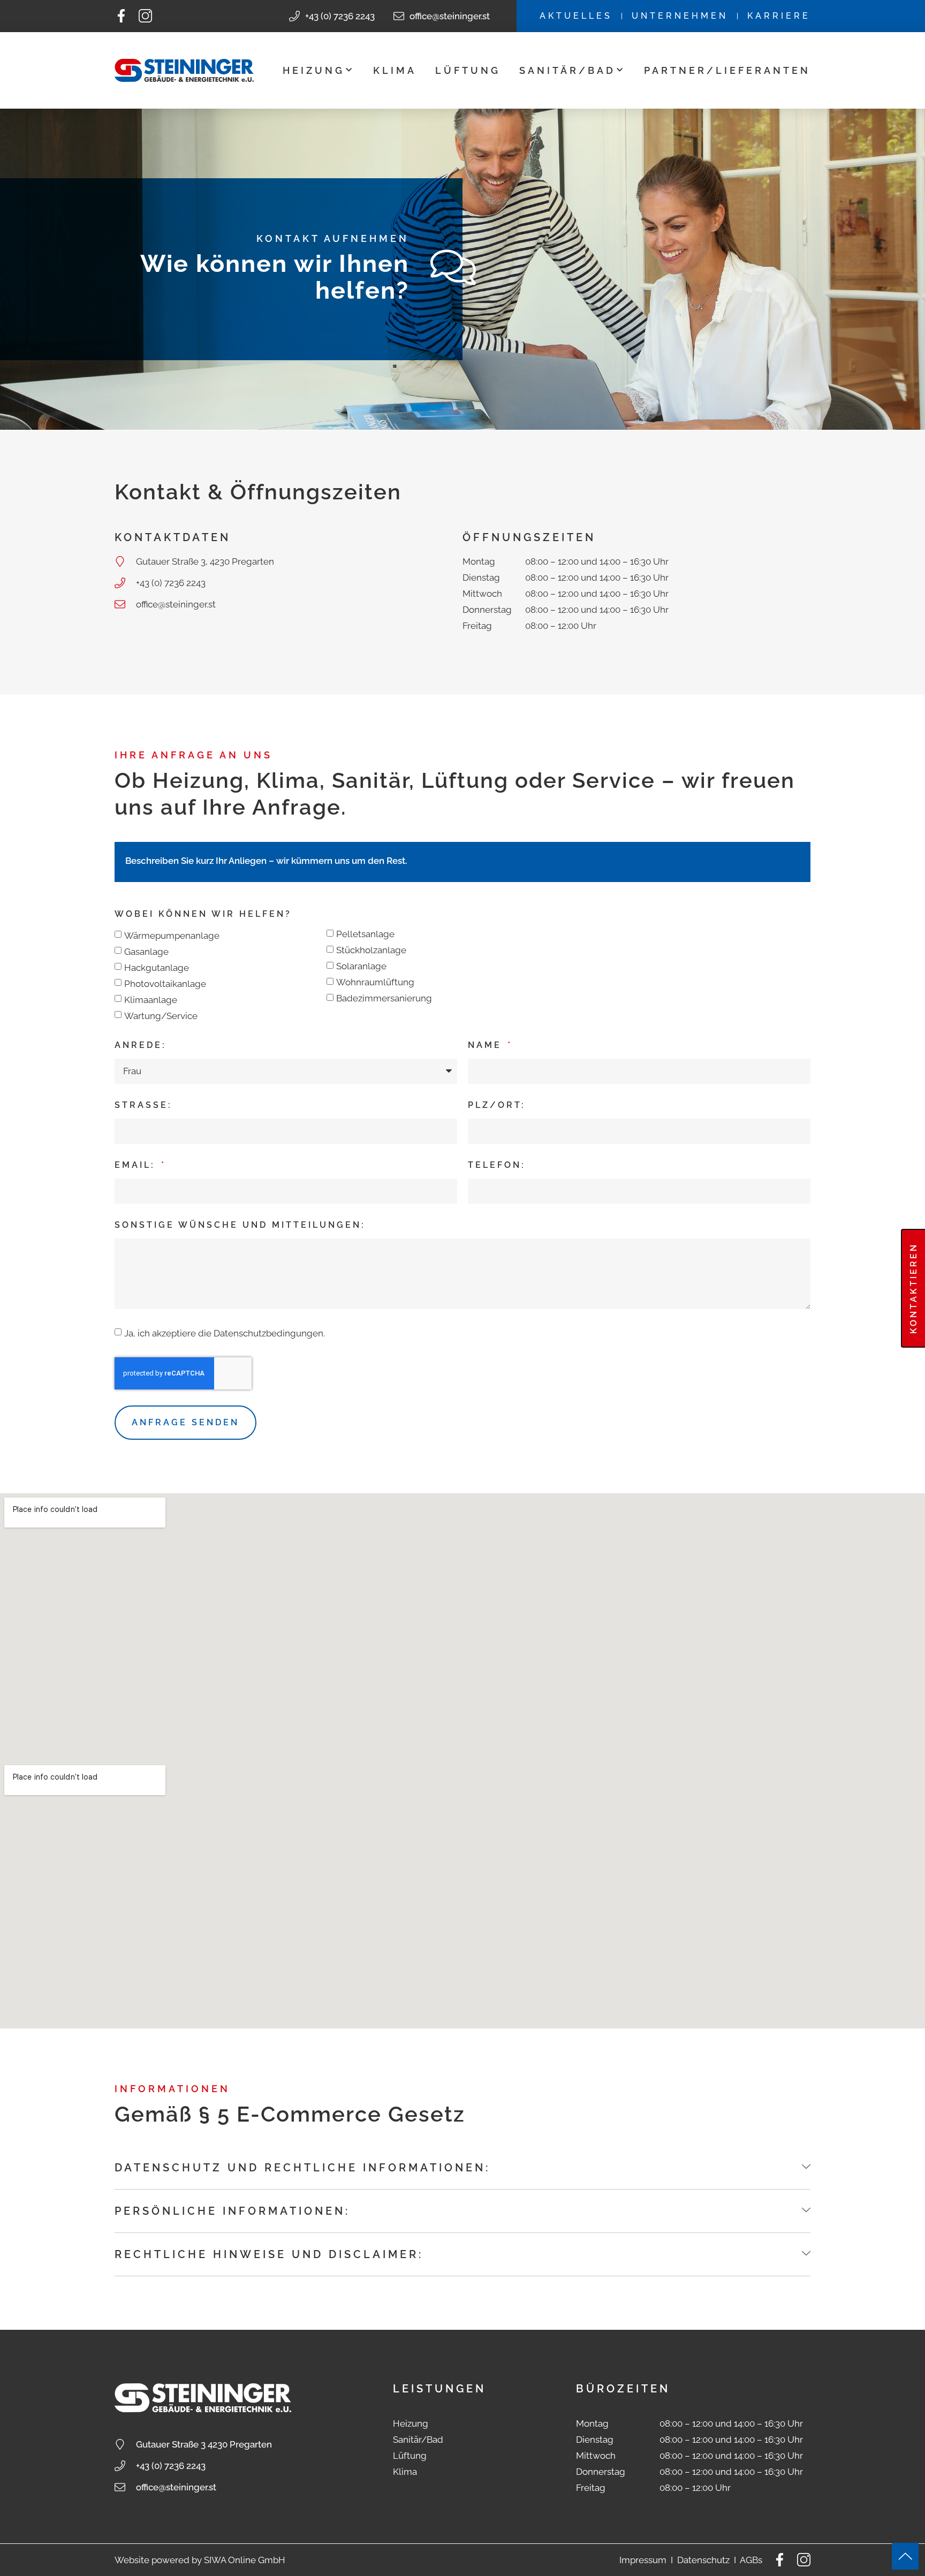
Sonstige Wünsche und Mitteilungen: (240, 1225)
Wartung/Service (161, 1016)
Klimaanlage (151, 1000)
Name (487, 1045)
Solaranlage (361, 966)
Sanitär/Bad (567, 70)
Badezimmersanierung (384, 998)
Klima (395, 70)
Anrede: (141, 1045)
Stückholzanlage (371, 950)
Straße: (143, 1105)
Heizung (314, 70)
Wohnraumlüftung (375, 982)
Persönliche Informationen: (232, 2211)
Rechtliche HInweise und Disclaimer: (269, 2254)
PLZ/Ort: (497, 1105)
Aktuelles (576, 16)
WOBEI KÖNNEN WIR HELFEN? (203, 914)
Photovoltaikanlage (165, 984)
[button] (462, 2168)
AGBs (751, 2560)
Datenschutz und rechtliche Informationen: (302, 2168)
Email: (137, 1165)
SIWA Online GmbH (245, 2560)
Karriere (779, 16)
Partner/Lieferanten (727, 70)
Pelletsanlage (365, 934)
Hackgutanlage (157, 968)
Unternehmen (680, 16)
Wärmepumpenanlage (172, 936)
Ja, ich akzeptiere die (225, 1333)
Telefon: (497, 1165)
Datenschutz (703, 2560)
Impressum (643, 2560)
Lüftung (468, 70)
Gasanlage (146, 952)
